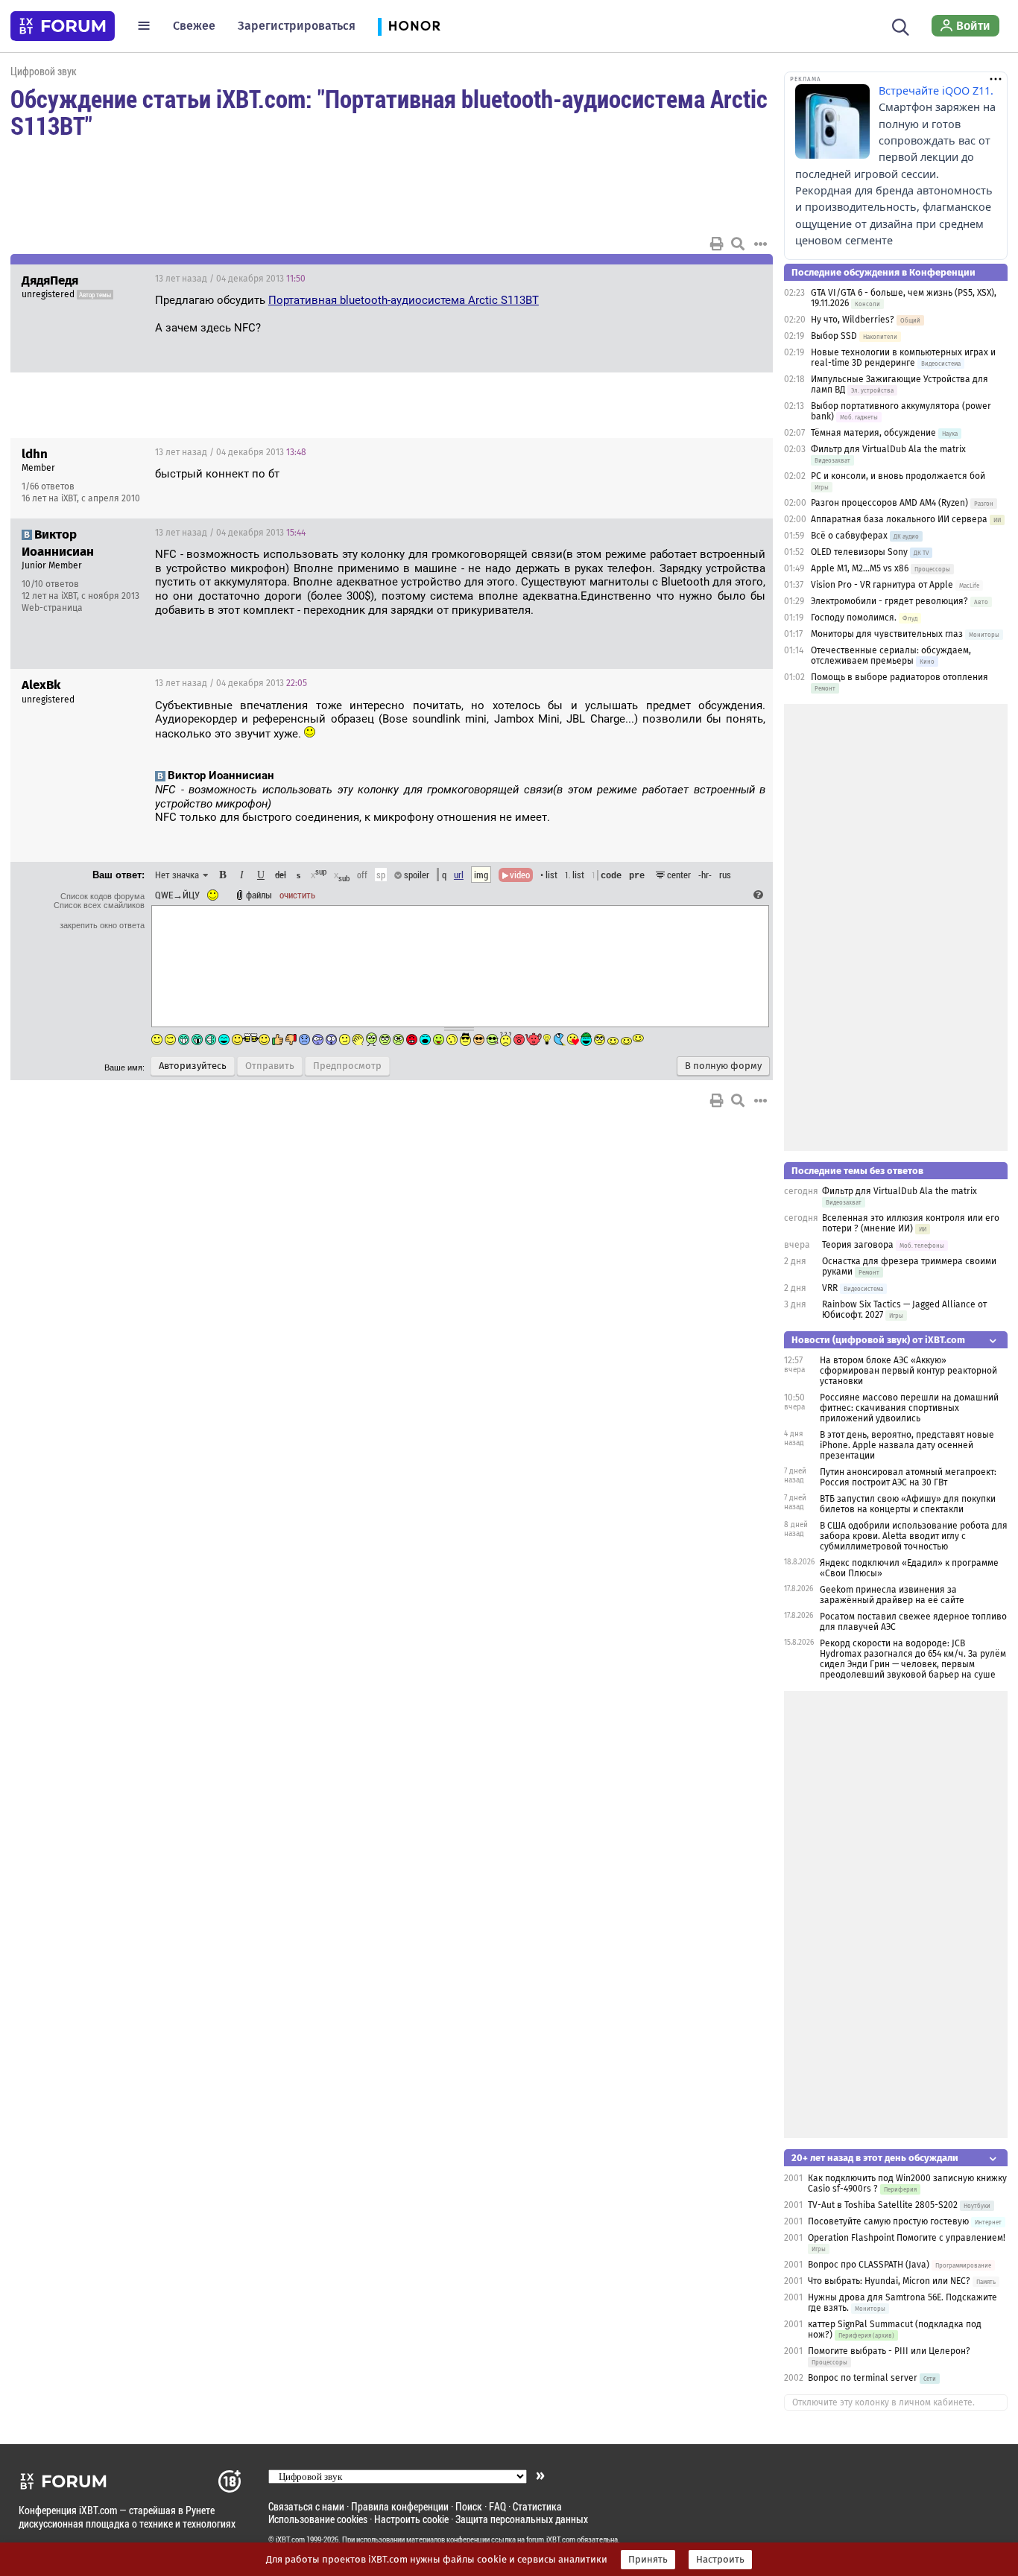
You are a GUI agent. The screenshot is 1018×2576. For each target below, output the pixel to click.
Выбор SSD (834, 336)
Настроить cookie (411, 2519)
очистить (297, 895)
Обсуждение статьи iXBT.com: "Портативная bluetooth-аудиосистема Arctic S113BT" (389, 112)
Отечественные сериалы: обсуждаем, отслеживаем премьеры (891, 656)
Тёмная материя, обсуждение (873, 433)
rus (725, 875)
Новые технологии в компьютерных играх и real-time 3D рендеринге (903, 358)
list (575, 875)
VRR (830, 1288)
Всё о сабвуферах (849, 536)
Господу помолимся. (854, 618)
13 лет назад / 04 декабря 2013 (230, 279)
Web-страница (52, 608)
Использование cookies (318, 2519)
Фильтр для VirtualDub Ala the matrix (888, 449)
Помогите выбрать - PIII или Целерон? (889, 2351)
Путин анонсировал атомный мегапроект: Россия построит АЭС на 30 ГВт (908, 1477)
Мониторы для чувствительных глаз (887, 634)
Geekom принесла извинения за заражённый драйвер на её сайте (892, 1595)
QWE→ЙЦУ (177, 895)
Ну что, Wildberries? (853, 320)
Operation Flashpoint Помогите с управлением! (907, 2238)
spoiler (415, 875)
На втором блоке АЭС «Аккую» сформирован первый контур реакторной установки (908, 1371)
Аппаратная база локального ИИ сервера (899, 519)
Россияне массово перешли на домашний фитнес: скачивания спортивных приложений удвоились (909, 1408)
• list (549, 875)
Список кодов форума (102, 896)
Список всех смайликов (99, 905)
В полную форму (723, 1066)
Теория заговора (858, 1245)
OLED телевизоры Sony (859, 552)
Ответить (743, 279)
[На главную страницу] (63, 26)
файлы (259, 895)
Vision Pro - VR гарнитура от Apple (883, 585)
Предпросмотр (347, 1066)
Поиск (469, 2506)
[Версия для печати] (717, 244)
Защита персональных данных (522, 2519)
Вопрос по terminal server (863, 2378)
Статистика (537, 2506)
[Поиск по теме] (738, 244)
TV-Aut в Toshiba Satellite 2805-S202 (883, 2205)
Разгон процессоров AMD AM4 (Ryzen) (889, 503)
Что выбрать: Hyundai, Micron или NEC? (889, 2281)
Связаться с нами (306, 2506)
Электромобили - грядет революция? (889, 601)
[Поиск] (901, 25)
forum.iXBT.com (551, 2539)
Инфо (705, 452)
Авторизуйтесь (193, 1066)
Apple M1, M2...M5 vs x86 (860, 568)
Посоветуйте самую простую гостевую (888, 2221)
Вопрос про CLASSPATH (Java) (869, 2265)
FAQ (497, 2506)
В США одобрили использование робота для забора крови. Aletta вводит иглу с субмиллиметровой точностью (914, 1536)
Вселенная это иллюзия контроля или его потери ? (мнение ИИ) (911, 1223)
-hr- (705, 875)
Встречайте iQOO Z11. (936, 91)
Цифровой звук (44, 71)
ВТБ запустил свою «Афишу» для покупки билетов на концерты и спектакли (908, 1504)
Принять (648, 2560)
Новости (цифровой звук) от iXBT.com (878, 1340)
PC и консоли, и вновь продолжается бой (898, 476)
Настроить (720, 2560)
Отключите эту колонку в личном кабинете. (883, 2402)
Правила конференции (400, 2506)
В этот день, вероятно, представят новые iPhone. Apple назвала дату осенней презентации (907, 1445)
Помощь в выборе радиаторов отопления (900, 677)
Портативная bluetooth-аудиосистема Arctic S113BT (404, 300)
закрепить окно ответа (102, 925)
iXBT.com (290, 2539)
